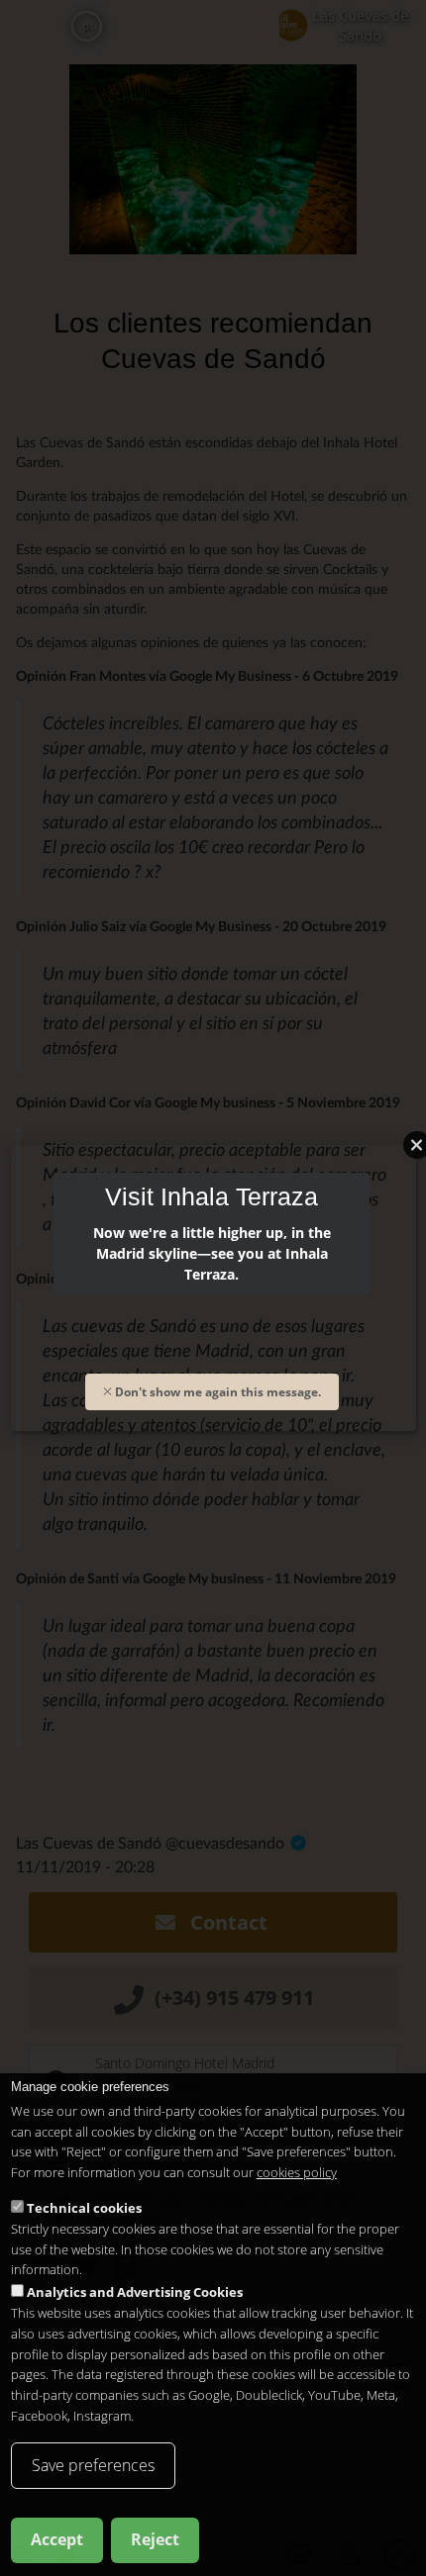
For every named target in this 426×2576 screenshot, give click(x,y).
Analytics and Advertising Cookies (135, 2292)
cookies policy (297, 2172)
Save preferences (93, 2465)
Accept (57, 2539)
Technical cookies (84, 2208)
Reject (155, 2539)
